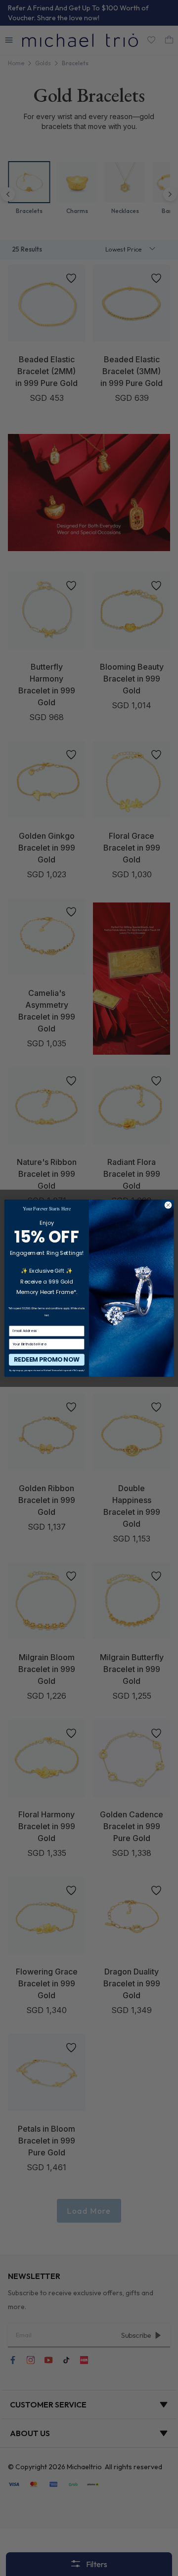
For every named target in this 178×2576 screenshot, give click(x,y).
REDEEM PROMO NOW (46, 1359)
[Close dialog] (168, 1205)
